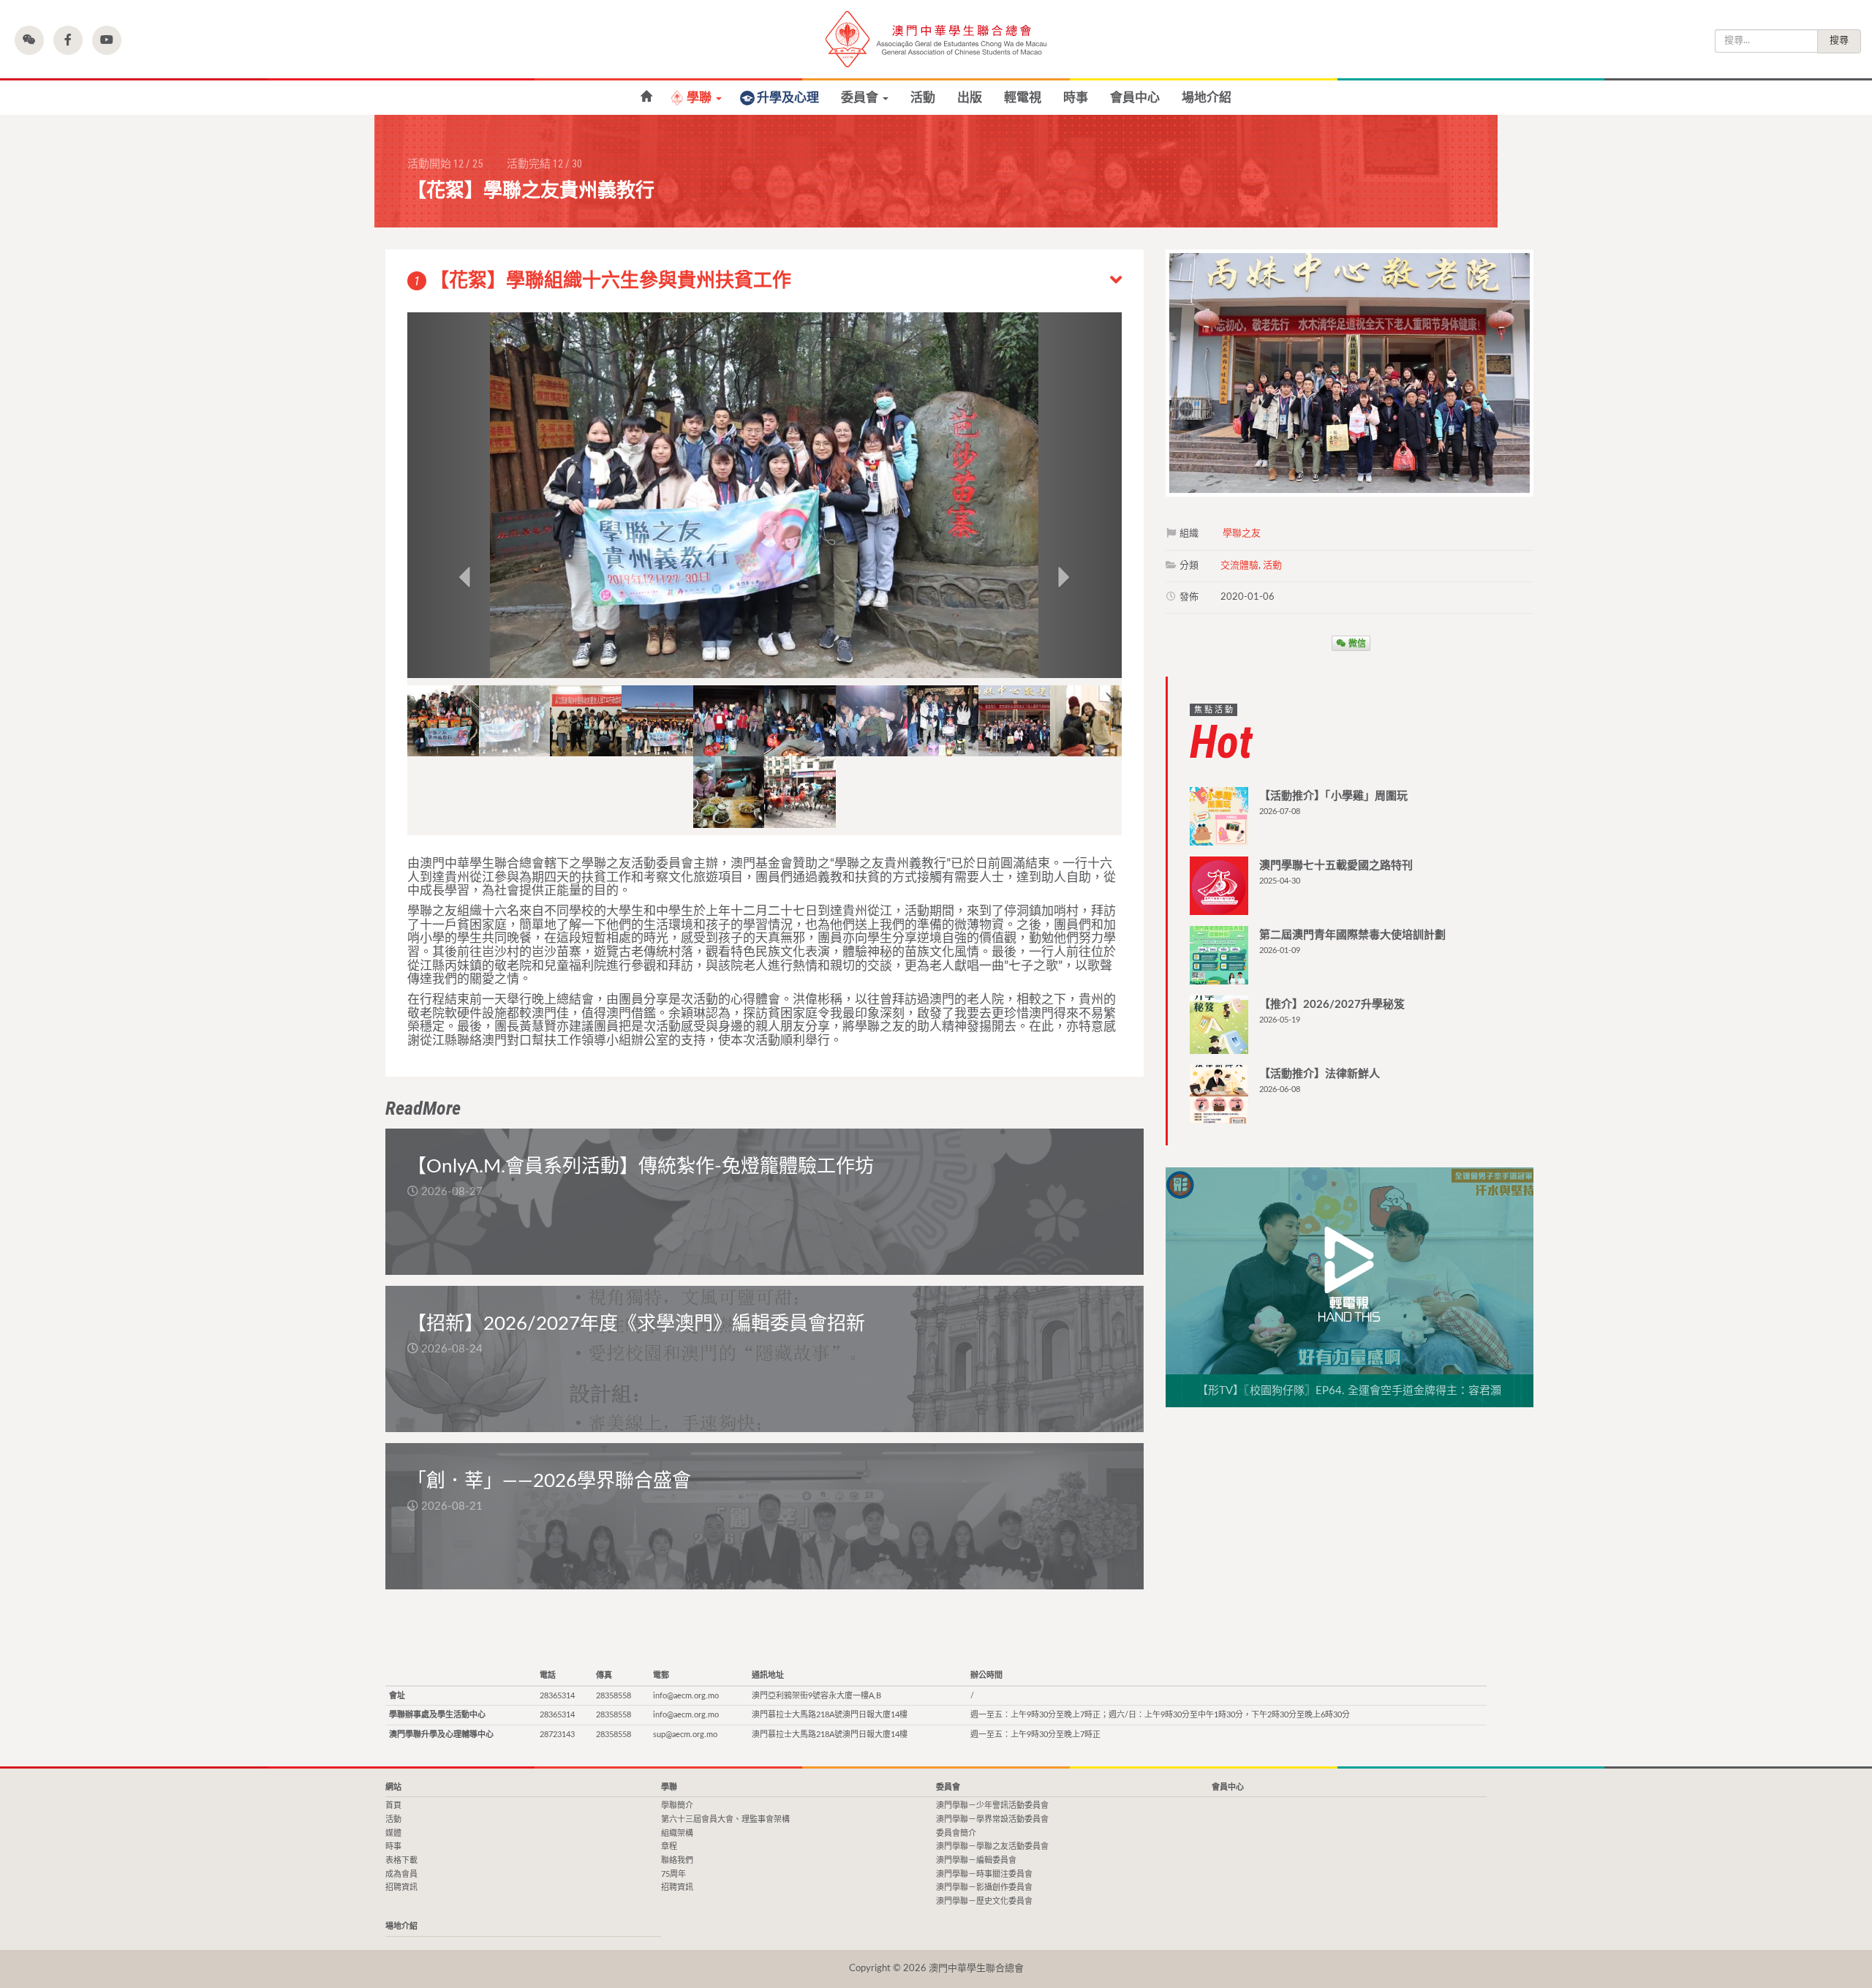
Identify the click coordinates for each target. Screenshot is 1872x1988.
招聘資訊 (401, 1887)
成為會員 (401, 1874)
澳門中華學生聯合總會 (936, 39)
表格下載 (401, 1860)
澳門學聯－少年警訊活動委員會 (992, 1806)
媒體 (393, 1833)
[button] (29, 40)
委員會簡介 (956, 1833)
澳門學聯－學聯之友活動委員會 (992, 1846)
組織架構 (677, 1833)
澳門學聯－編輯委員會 (976, 1860)
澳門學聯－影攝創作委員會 (984, 1887)
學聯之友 (1242, 534)
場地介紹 (1207, 98)
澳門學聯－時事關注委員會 (984, 1874)
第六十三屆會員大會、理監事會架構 (725, 1819)
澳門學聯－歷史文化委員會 (984, 1901)
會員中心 (1135, 98)
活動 (923, 98)
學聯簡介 (677, 1806)
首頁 (646, 97)
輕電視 (1023, 98)
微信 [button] (1356, 643)
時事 (1076, 98)
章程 (669, 1846)
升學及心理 (788, 98)
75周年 (673, 1874)
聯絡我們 (677, 1860)
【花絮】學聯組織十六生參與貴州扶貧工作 (603, 281)
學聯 (701, 98)
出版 (970, 98)
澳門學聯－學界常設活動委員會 (992, 1819)
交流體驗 (1239, 566)
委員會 (861, 98)
